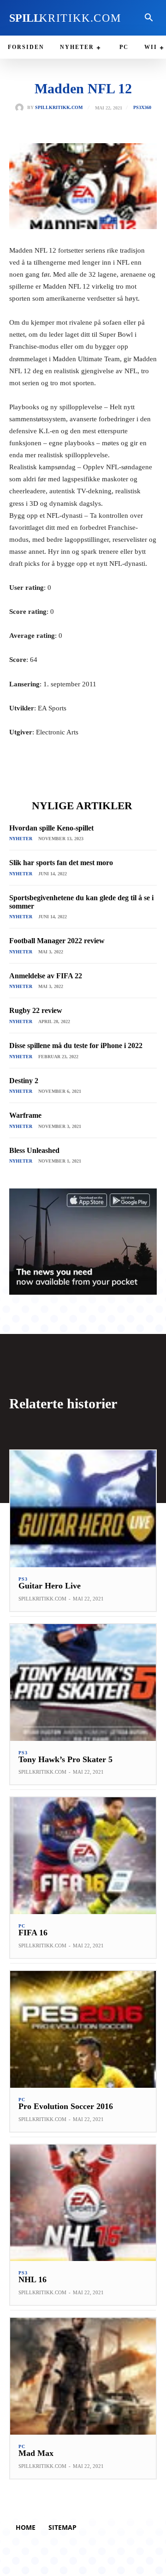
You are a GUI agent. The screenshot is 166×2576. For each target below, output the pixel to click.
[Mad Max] (83, 2376)
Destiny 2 (24, 1081)
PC (22, 1926)
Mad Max (36, 2453)
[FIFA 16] (83, 1856)
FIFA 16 (33, 1933)
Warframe (25, 1115)
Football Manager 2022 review (57, 941)
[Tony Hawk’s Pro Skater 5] (83, 1682)
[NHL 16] (83, 2203)
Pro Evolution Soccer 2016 (66, 2106)
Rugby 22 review (36, 1010)
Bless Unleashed (34, 1150)
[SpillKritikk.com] (21, 108)
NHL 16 (33, 2279)
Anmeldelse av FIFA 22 (46, 976)
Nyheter (21, 839)
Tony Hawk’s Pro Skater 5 (65, 1759)
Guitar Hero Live (50, 1586)
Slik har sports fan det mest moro (61, 863)
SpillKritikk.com (59, 108)
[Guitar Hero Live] (83, 1509)
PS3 (137, 108)
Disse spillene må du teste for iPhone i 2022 (76, 1046)
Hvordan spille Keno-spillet (51, 828)
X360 (146, 108)
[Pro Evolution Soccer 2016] (83, 2029)
